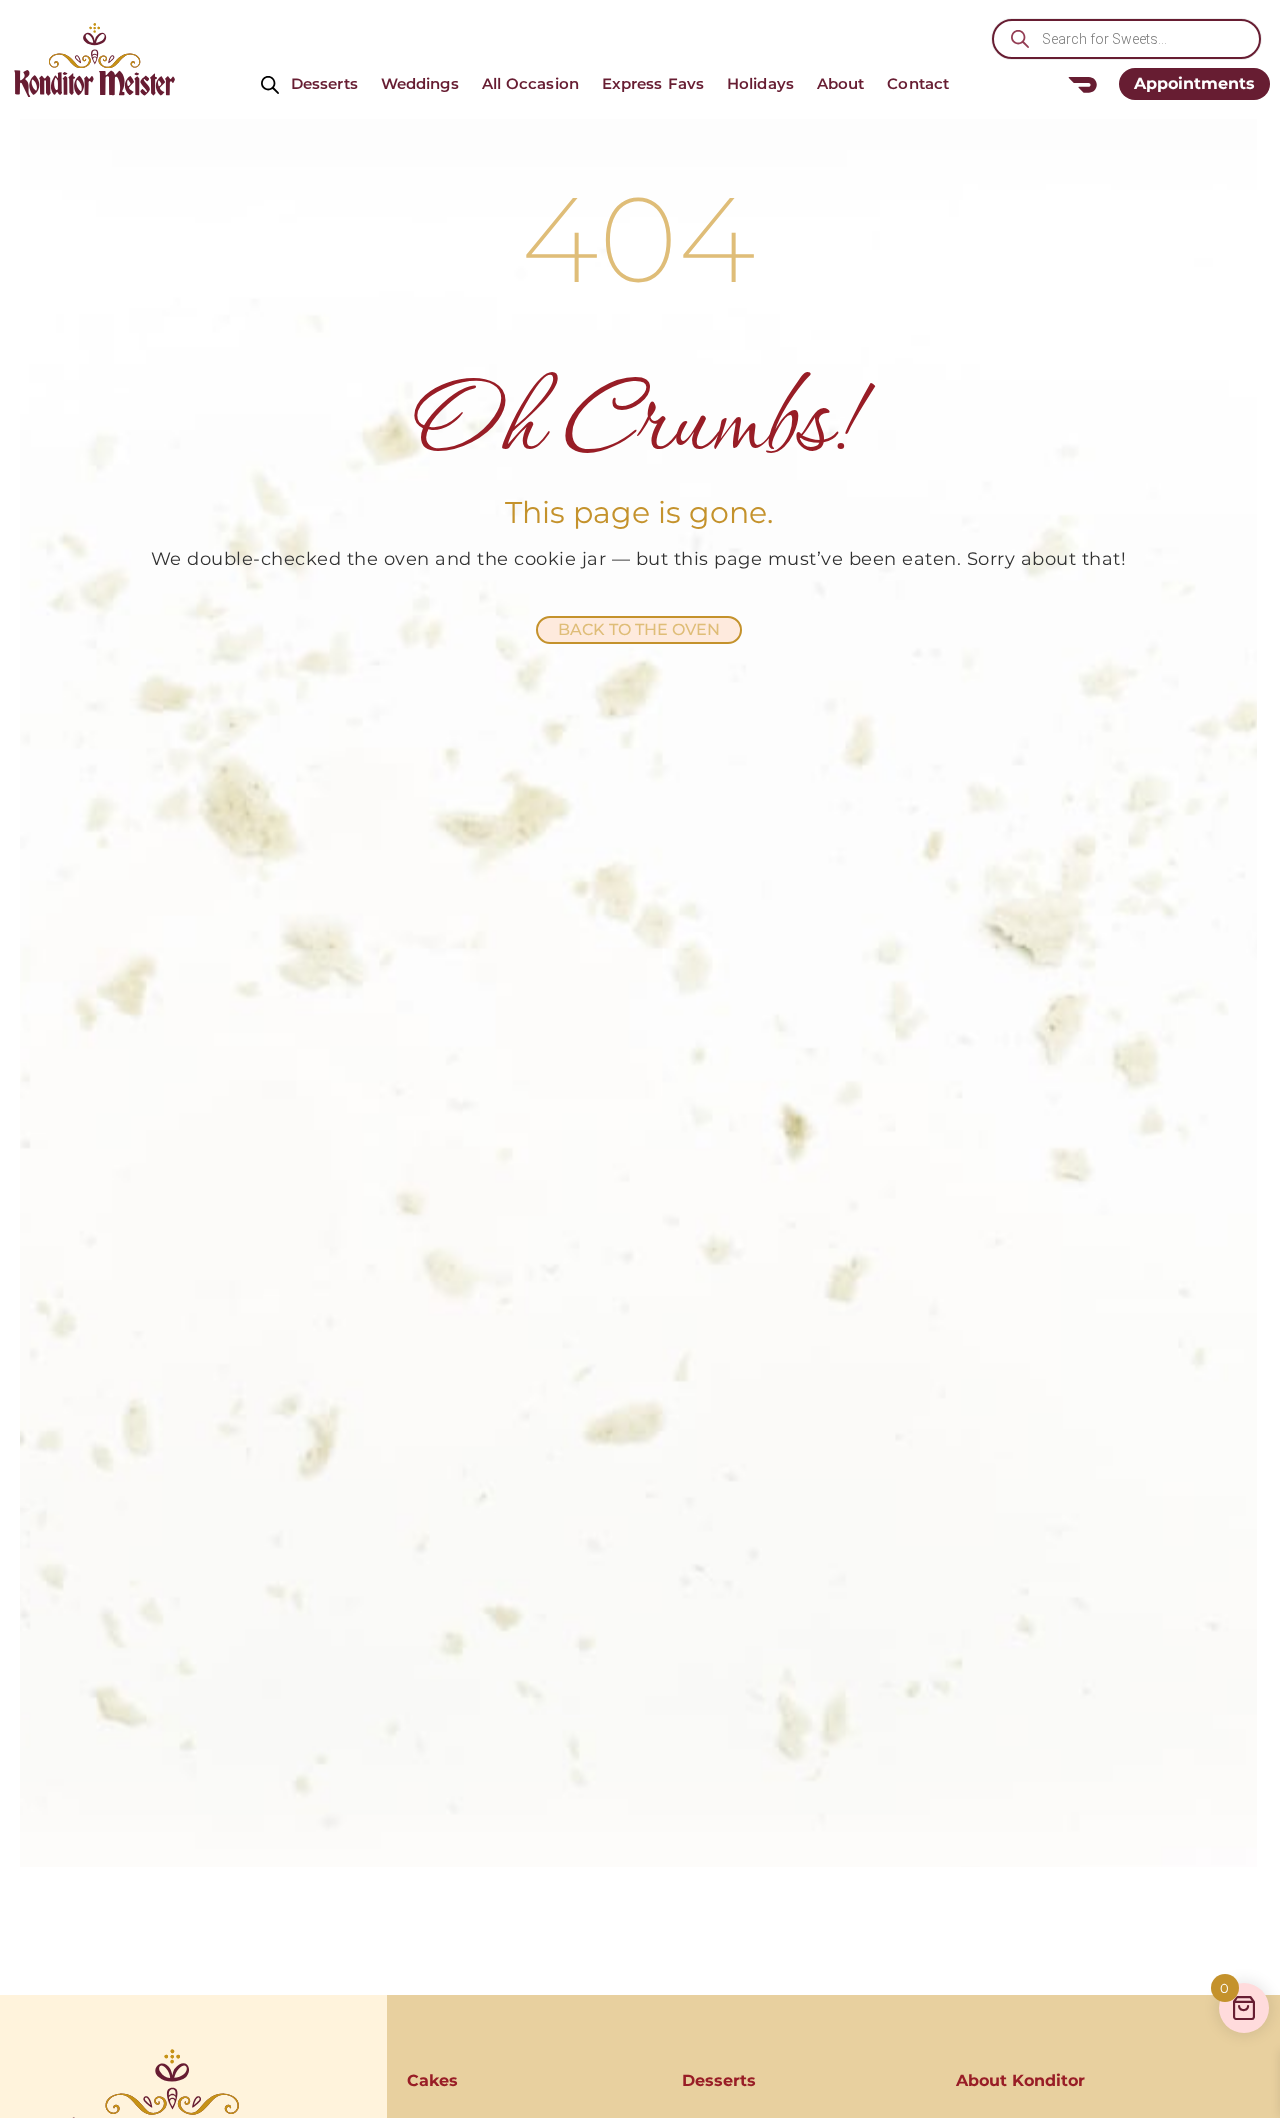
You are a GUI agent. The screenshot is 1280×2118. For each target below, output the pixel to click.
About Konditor (1020, 2080)
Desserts (324, 83)
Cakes (432, 2080)
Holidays (760, 83)
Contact (918, 83)
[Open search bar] (270, 83)
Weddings (420, 83)
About (841, 83)
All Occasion (530, 83)
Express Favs (653, 83)
